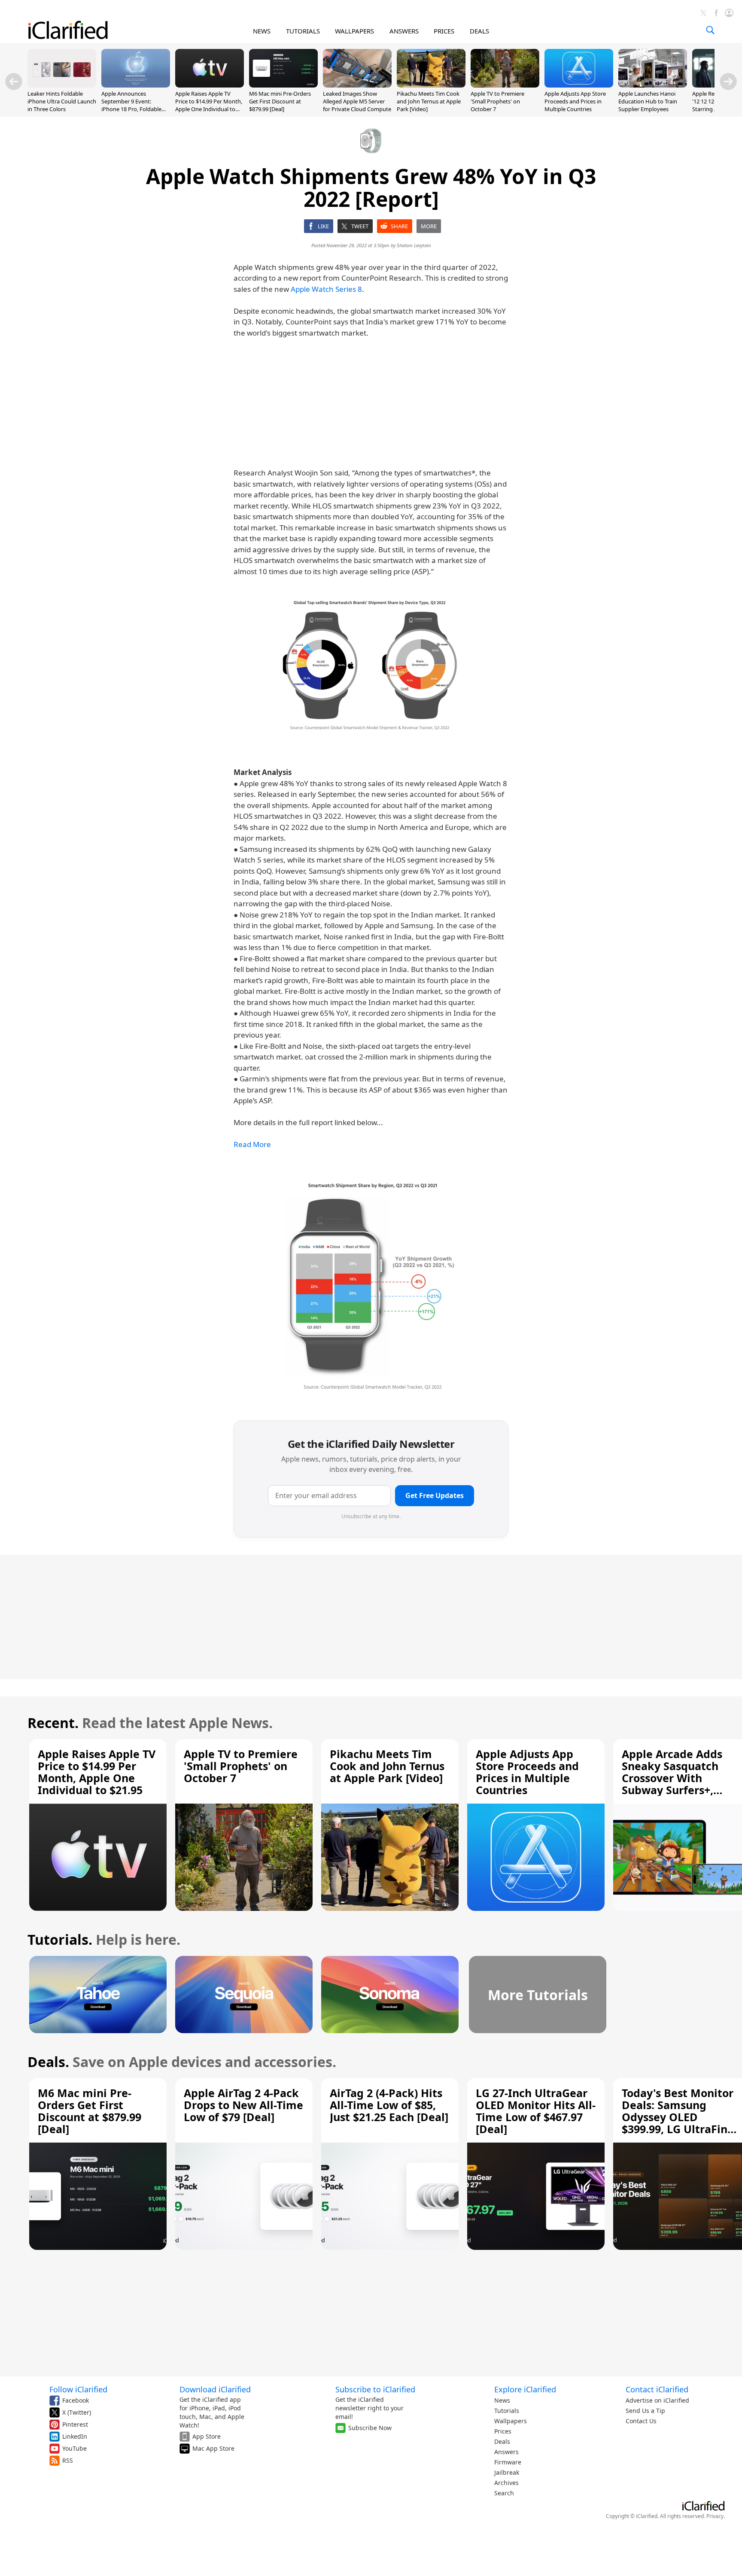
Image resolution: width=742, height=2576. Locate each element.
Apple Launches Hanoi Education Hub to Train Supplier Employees (648, 101)
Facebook (76, 2400)
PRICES (444, 31)
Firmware (508, 2462)
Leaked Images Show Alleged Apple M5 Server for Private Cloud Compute (357, 101)
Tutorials (507, 2411)
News (502, 2400)
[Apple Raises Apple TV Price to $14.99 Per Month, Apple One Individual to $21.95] (210, 85)
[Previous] (14, 82)
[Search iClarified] (710, 30)
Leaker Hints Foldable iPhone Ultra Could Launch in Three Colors (62, 101)
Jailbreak (507, 2472)
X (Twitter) (77, 2412)
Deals (502, 2441)
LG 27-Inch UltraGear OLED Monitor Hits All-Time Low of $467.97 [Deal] (536, 2111)
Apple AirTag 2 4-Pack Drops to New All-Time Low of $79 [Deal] (243, 2105)
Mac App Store (213, 2448)
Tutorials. (60, 1939)
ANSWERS (404, 31)
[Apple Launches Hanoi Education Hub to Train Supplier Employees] (653, 85)
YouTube (75, 2448)
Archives (506, 2483)
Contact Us (641, 2421)
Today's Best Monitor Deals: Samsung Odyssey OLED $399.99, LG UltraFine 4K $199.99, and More (678, 2117)
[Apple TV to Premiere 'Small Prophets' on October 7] (505, 85)
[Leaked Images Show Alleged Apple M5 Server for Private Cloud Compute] (357, 85)
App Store (207, 2436)
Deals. (48, 2062)
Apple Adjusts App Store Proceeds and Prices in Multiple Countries (575, 101)
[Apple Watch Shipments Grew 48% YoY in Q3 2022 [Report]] (371, 665)
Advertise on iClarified (657, 2400)
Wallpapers (511, 2421)
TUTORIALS (303, 31)
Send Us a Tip (645, 2411)
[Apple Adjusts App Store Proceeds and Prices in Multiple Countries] (579, 85)
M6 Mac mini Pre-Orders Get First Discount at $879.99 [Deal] (280, 101)
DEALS (479, 31)
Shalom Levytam (414, 245)
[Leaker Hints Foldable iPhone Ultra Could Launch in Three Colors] (62, 85)
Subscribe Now (370, 2428)
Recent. (53, 1723)
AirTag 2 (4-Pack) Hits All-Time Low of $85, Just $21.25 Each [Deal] (389, 2105)
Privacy (715, 2516)
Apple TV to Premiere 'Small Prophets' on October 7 (497, 101)
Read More (252, 1144)
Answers (506, 2452)
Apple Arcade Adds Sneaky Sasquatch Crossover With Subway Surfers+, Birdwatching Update (679, 1778)
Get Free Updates (435, 1495)
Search (504, 2493)
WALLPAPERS (354, 31)
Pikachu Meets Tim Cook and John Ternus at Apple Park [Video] (429, 101)
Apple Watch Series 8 (326, 289)
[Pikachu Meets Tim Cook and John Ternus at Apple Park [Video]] (431, 85)
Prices (503, 2431)
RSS (68, 2460)
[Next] (728, 82)
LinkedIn (75, 2436)
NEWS (262, 31)
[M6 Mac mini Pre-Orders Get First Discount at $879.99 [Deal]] (283, 85)
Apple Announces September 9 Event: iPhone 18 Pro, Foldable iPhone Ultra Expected (131, 105)
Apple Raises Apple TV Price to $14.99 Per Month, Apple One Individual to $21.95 (209, 105)
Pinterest (75, 2424)
